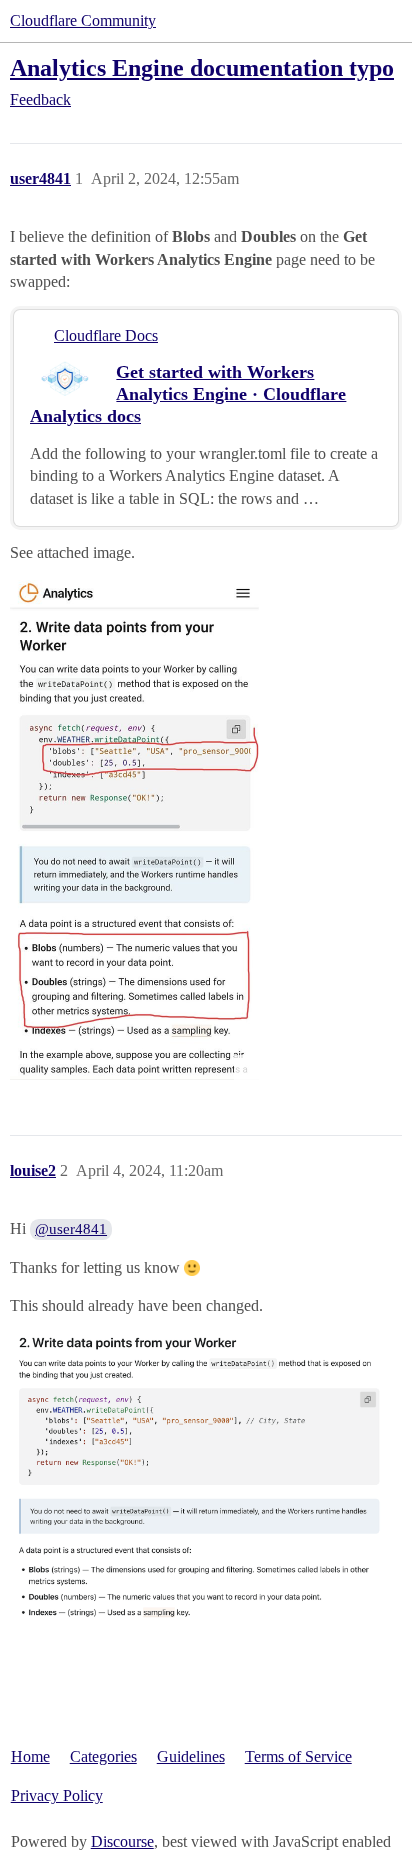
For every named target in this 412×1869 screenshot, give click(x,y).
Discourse (122, 1841)
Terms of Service (298, 1756)
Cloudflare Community (83, 20)
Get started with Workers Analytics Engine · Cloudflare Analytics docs (188, 394)
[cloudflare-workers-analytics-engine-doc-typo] (134, 830)
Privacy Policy (57, 1795)
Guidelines (191, 1756)
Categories (103, 1756)
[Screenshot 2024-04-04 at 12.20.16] (206, 1479)
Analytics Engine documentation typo (202, 67)
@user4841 (71, 1229)
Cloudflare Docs (106, 335)
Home (30, 1756)
